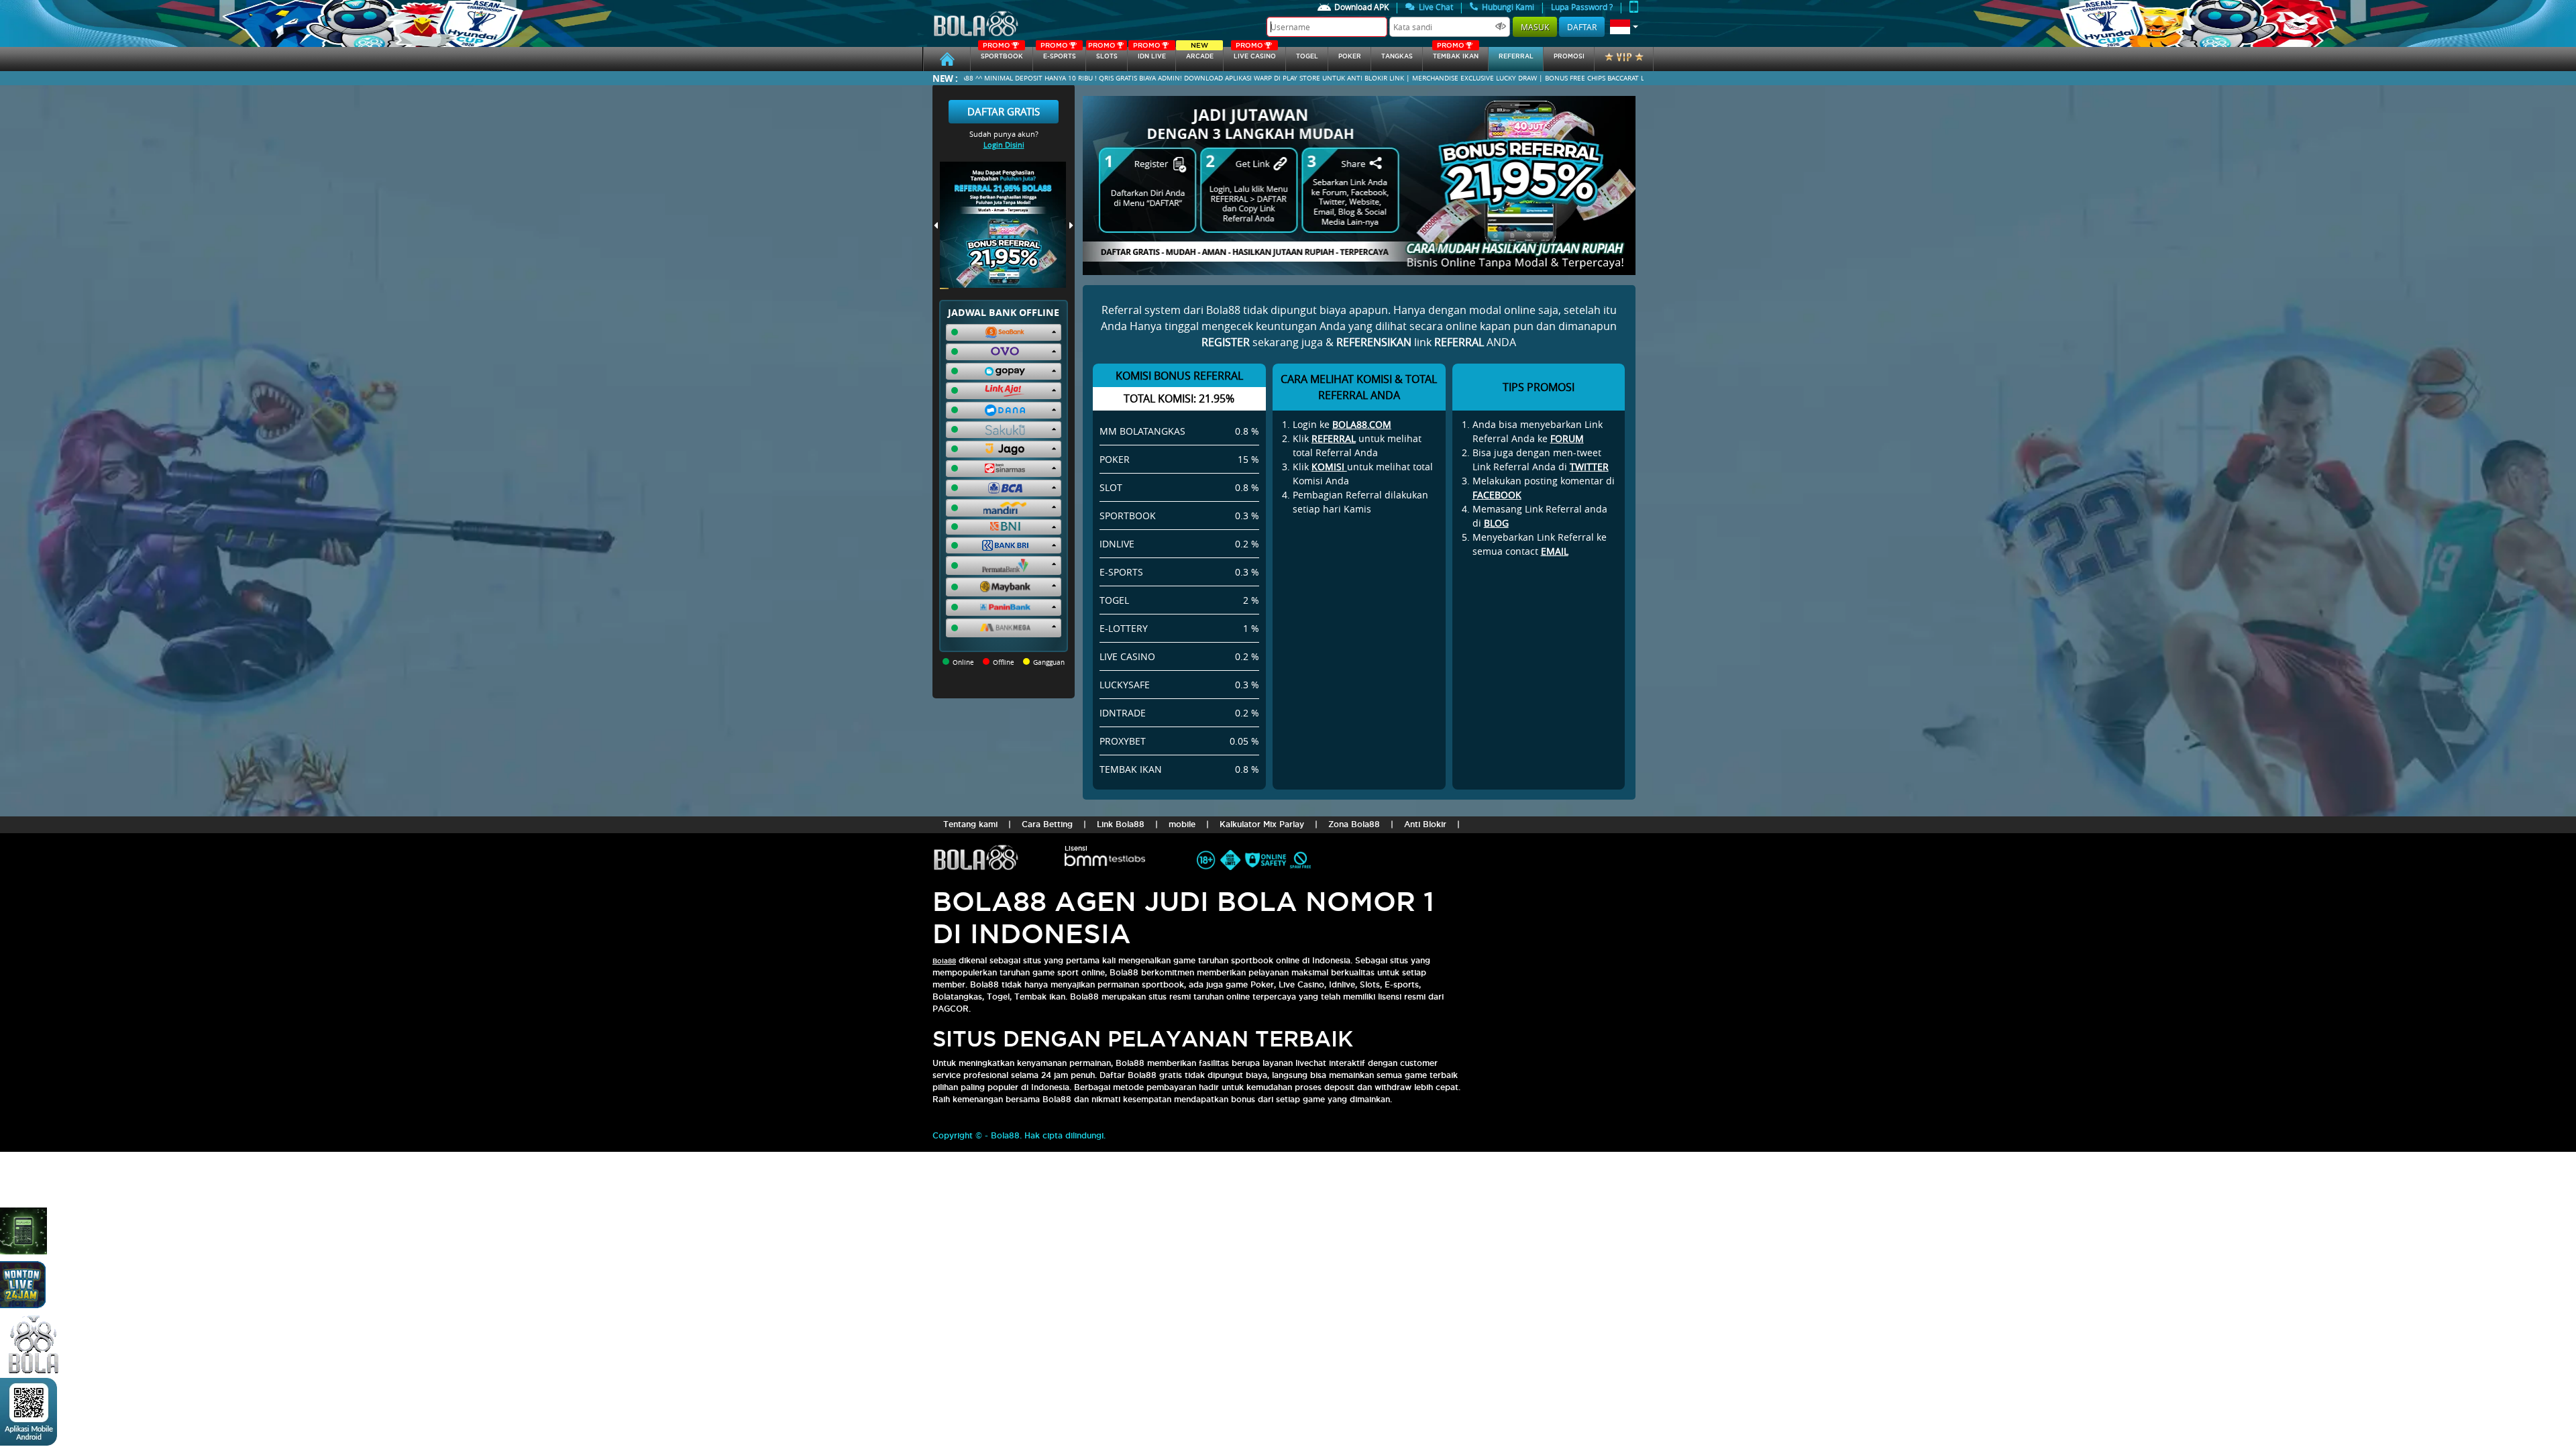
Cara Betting (1047, 824)
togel (1307, 56)
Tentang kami (970, 824)
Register (1226, 342)
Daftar (1582, 27)
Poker (1350, 56)
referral (1516, 56)
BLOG (1496, 523)
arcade (1200, 53)
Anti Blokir (1425, 824)
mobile (1182, 824)
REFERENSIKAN (1374, 342)
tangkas (1397, 56)
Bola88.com (1362, 424)
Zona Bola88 (1354, 824)
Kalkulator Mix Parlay (1262, 824)
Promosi (1569, 56)
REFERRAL (1334, 438)
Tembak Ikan (1456, 53)
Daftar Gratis (1004, 111)
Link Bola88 (1121, 824)
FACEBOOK (1497, 495)
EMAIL (1555, 551)
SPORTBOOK (1002, 53)
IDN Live (1149, 53)
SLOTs (1103, 53)
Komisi (1329, 467)
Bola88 (944, 961)
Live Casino (1255, 53)
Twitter (1589, 467)
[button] (1624, 27)
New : (945, 78)
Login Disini (1004, 145)
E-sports (1058, 53)
